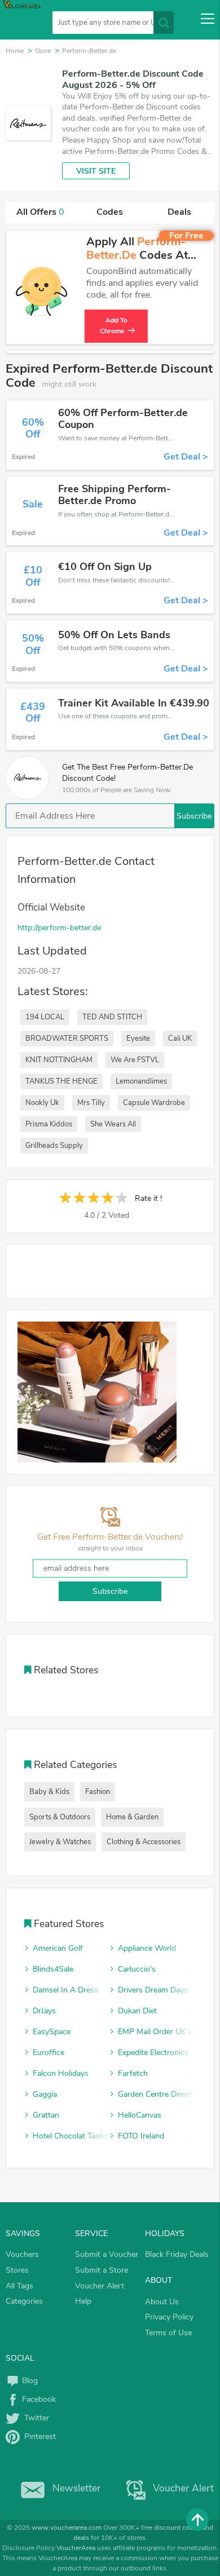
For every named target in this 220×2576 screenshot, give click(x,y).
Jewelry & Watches (60, 1842)
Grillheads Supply (54, 1146)
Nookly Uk (42, 1103)
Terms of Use (168, 2333)
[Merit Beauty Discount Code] (97, 1392)
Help (83, 2301)
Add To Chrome (115, 326)
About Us (162, 2302)
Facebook (38, 2399)
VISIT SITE (96, 171)
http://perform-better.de (59, 928)
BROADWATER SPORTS (67, 1039)
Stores (17, 2270)
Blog (29, 2381)
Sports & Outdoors (60, 1817)
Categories (24, 2301)
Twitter (34, 2418)
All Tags (19, 2286)
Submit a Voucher (107, 2254)
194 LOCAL (45, 1017)
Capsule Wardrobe (154, 1103)
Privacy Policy (169, 2317)
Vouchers (22, 2254)
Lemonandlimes (141, 1081)
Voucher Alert (100, 2286)
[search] (164, 23)
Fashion (98, 1792)
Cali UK (180, 1039)
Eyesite (138, 1039)
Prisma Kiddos (49, 1124)
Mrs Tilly (91, 1103)
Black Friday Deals (177, 2254)
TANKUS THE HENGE (61, 1081)
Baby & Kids (49, 1792)
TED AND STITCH (112, 1017)
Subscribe (194, 816)
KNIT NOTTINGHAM (59, 1060)
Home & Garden (132, 1817)
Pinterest (38, 2436)
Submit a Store (102, 2270)
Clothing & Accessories (144, 1842)
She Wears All (113, 1124)
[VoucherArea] (24, 20)
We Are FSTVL (135, 1060)
